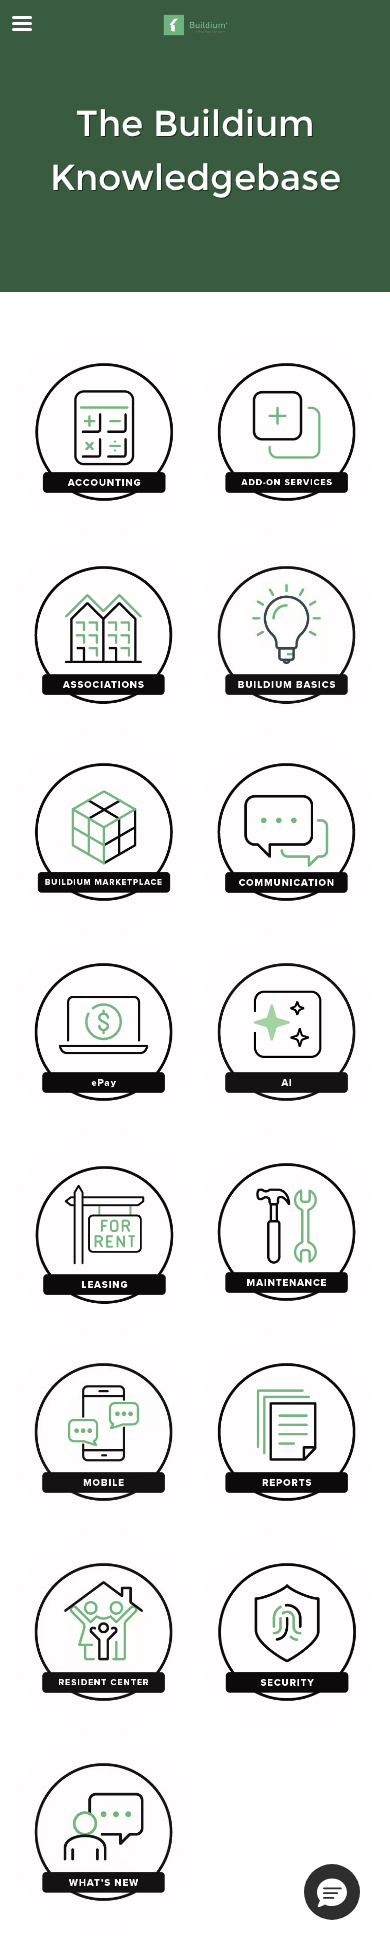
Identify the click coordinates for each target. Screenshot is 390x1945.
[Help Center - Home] (195, 25)
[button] (332, 1892)
